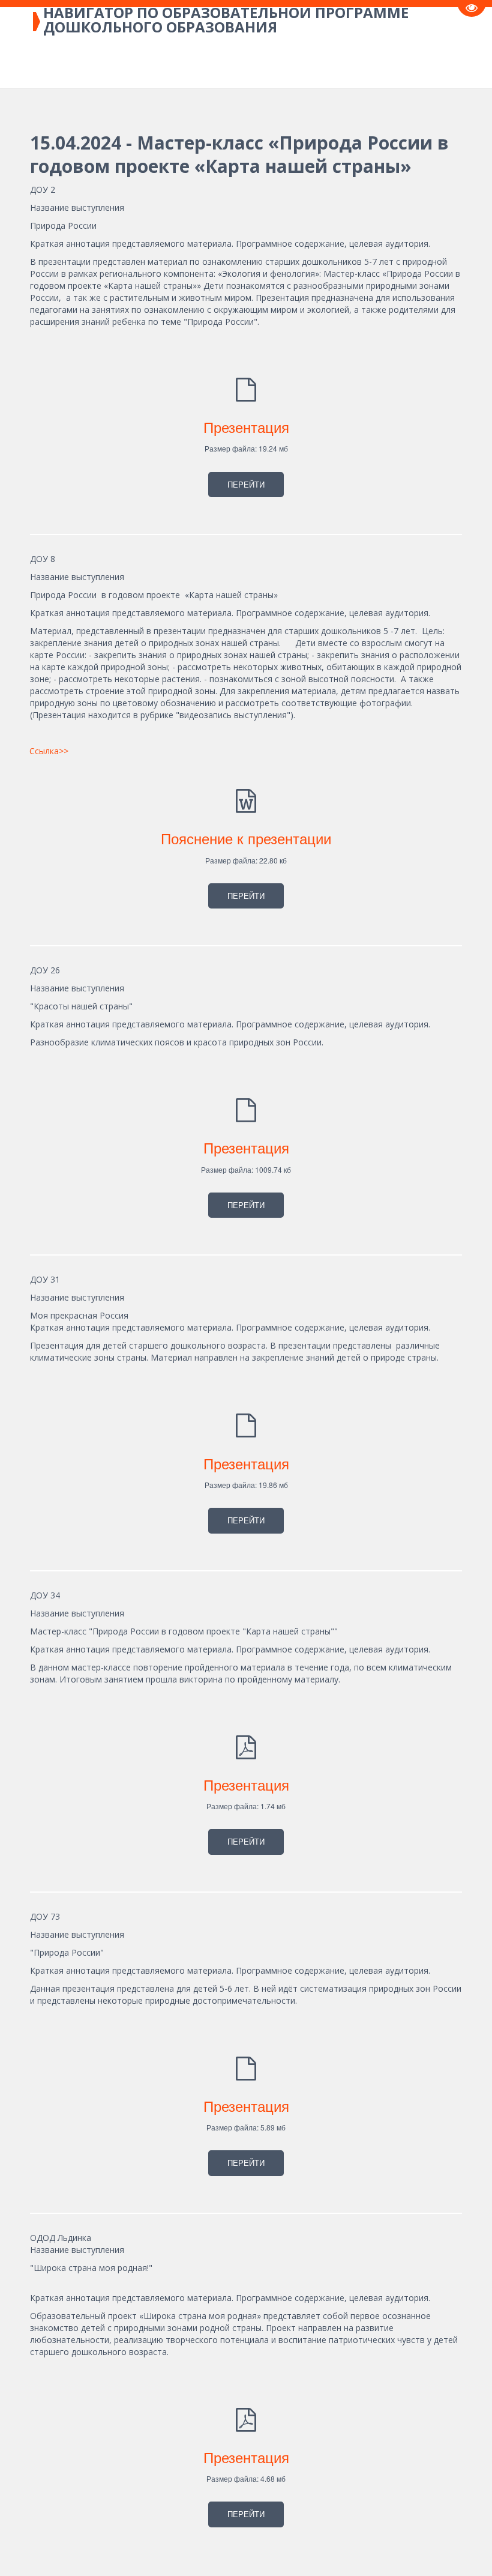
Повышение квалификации (246, 63)
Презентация (246, 427)
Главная (59, 63)
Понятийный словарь (384, 63)
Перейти (246, 484)
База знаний (129, 63)
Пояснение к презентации (246, 838)
